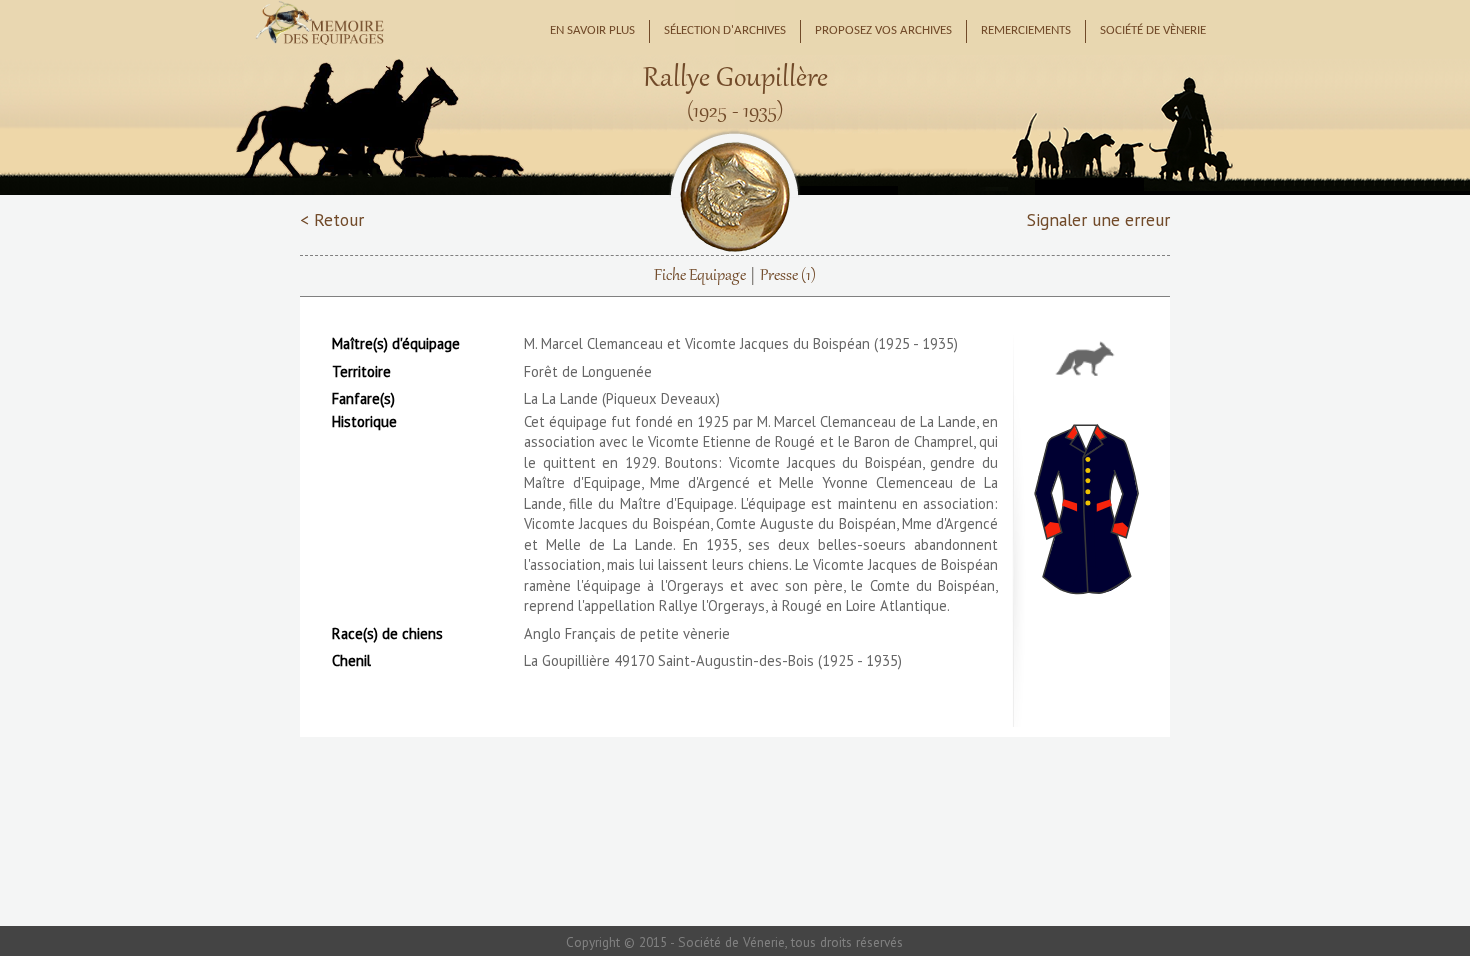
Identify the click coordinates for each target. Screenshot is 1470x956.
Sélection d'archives (725, 31)
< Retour (332, 219)
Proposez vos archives (883, 31)
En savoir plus (592, 31)
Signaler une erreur (1098, 219)
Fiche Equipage (700, 276)
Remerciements (1026, 31)
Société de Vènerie (1153, 31)
